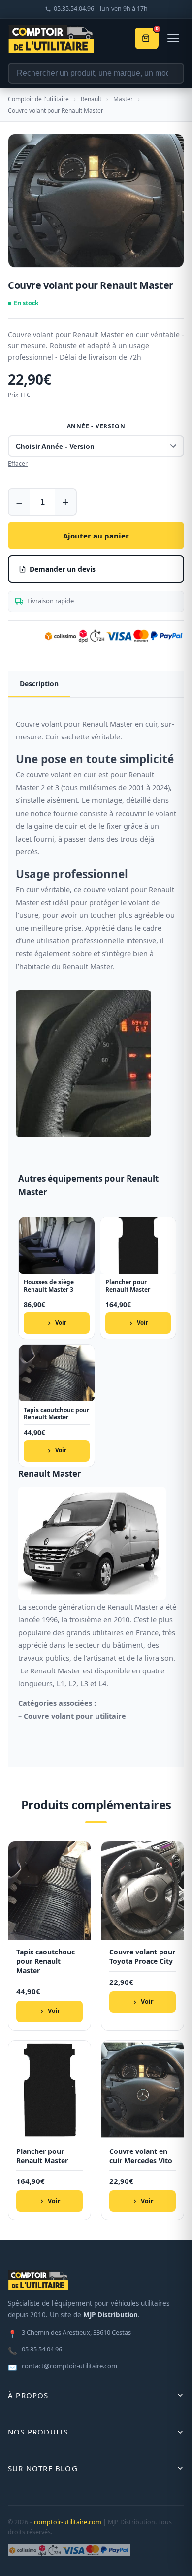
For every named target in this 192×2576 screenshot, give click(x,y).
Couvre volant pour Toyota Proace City (142, 1957)
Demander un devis (63, 569)
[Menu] (173, 38)
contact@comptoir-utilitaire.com (63, 2367)
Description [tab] (39, 684)
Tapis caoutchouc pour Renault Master (56, 1414)
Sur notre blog (43, 2468)
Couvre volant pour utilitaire (75, 1716)
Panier (157, 30)
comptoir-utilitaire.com (68, 2522)
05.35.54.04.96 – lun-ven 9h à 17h (101, 9)
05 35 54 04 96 (35, 2350)
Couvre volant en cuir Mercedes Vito (141, 2156)
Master (123, 99)
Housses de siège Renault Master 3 (49, 1286)
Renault (91, 99)
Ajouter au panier (96, 536)
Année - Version (96, 426)
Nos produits (38, 2432)
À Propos (28, 2395)
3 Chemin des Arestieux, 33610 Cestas (69, 2333)
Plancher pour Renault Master (128, 1286)
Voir (61, 1322)
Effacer (18, 464)
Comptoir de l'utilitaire (38, 99)
